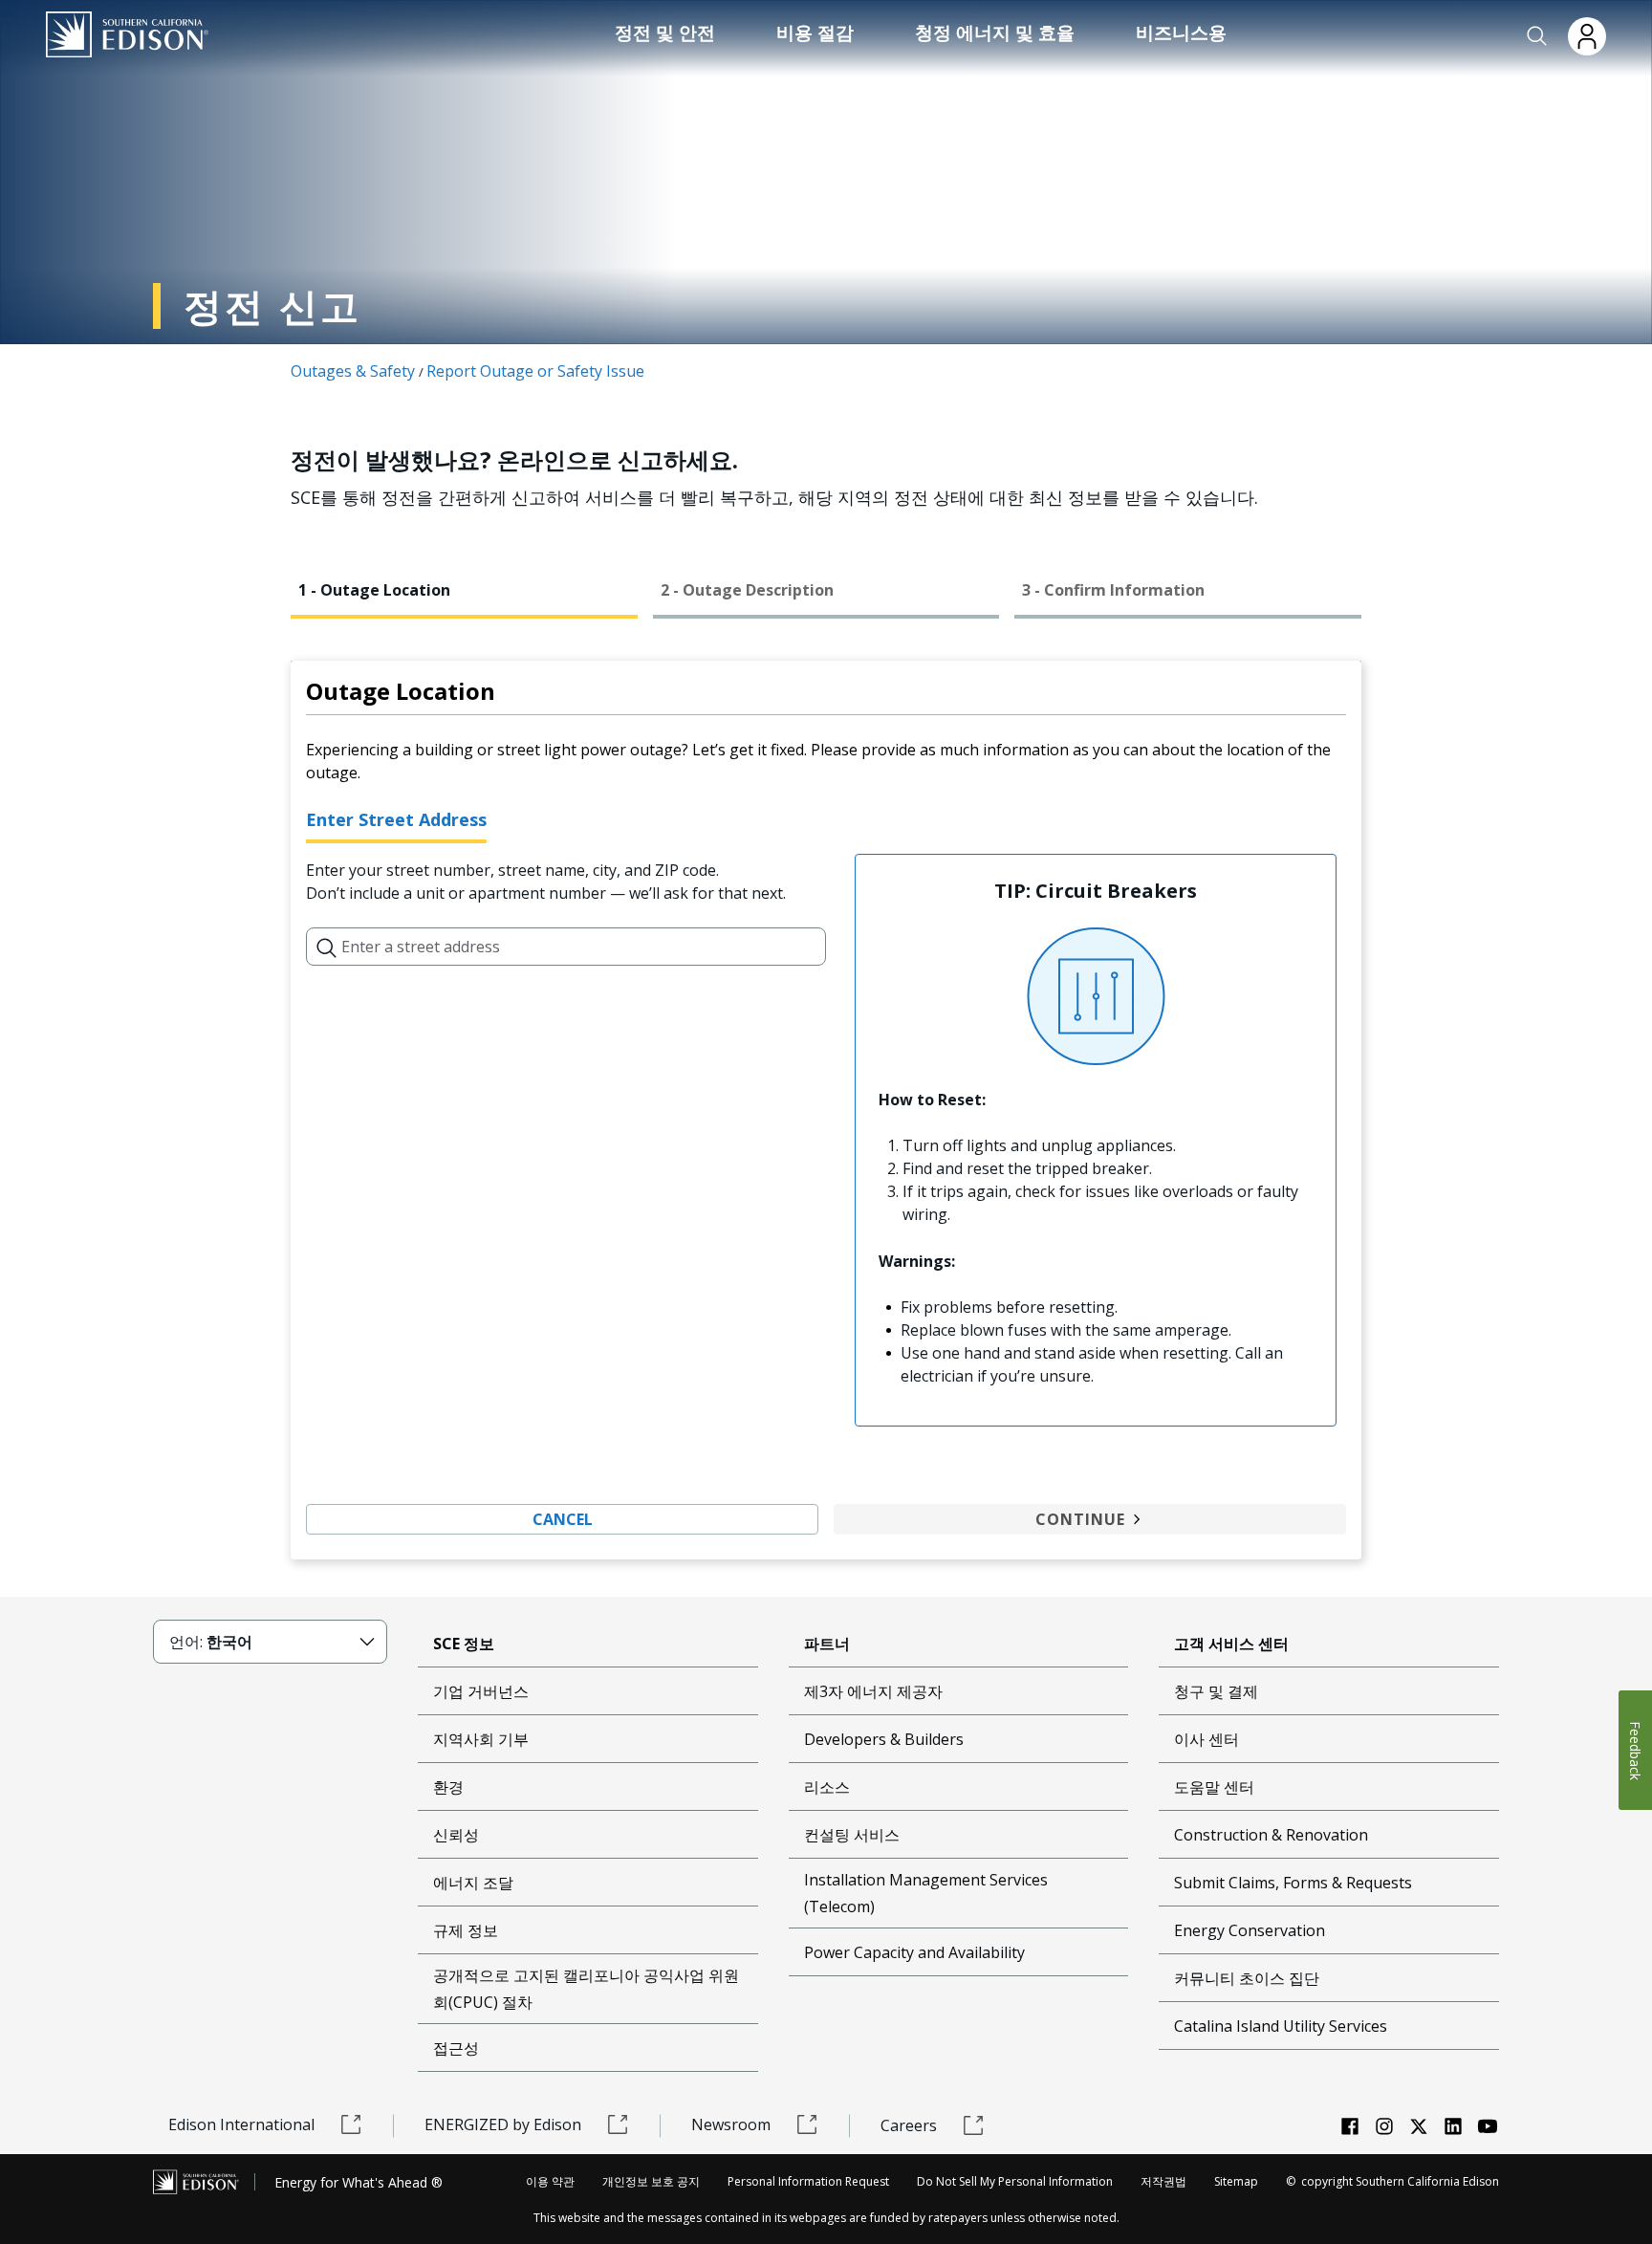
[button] (1537, 36)
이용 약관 (550, 2181)
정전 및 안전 (665, 33)
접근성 (456, 2048)
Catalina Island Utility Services (1281, 2026)
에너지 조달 (473, 1883)
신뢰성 (456, 1835)
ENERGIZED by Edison (503, 2124)
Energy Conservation (1250, 1930)
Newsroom (731, 2124)
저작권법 (1163, 2181)
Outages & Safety (353, 371)
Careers (909, 2125)
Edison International (241, 2124)
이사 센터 (1206, 1739)
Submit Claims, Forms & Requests (1293, 1883)
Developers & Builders (884, 1739)
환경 (448, 1787)
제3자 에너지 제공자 (873, 1691)
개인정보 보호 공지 (651, 2181)
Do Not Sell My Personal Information (1015, 2181)
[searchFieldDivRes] (327, 947)
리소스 (827, 1787)
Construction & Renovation (1271, 1835)
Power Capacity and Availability (914, 1952)
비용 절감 (815, 33)
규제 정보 (466, 1930)
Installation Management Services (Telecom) (926, 1893)
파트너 (827, 1644)
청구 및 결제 (1216, 1691)
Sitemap (1236, 2181)
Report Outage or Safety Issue (535, 371)
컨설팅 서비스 (852, 1835)
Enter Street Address (396, 819)
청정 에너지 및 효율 (995, 33)
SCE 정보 (464, 1644)
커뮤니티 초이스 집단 (1247, 1978)
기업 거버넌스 (481, 1691)
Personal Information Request (808, 2181)
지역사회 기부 (481, 1739)
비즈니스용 (1181, 33)
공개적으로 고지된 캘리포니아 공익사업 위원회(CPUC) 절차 (586, 1989)
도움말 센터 (1214, 1787)
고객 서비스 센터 (1231, 1644)
